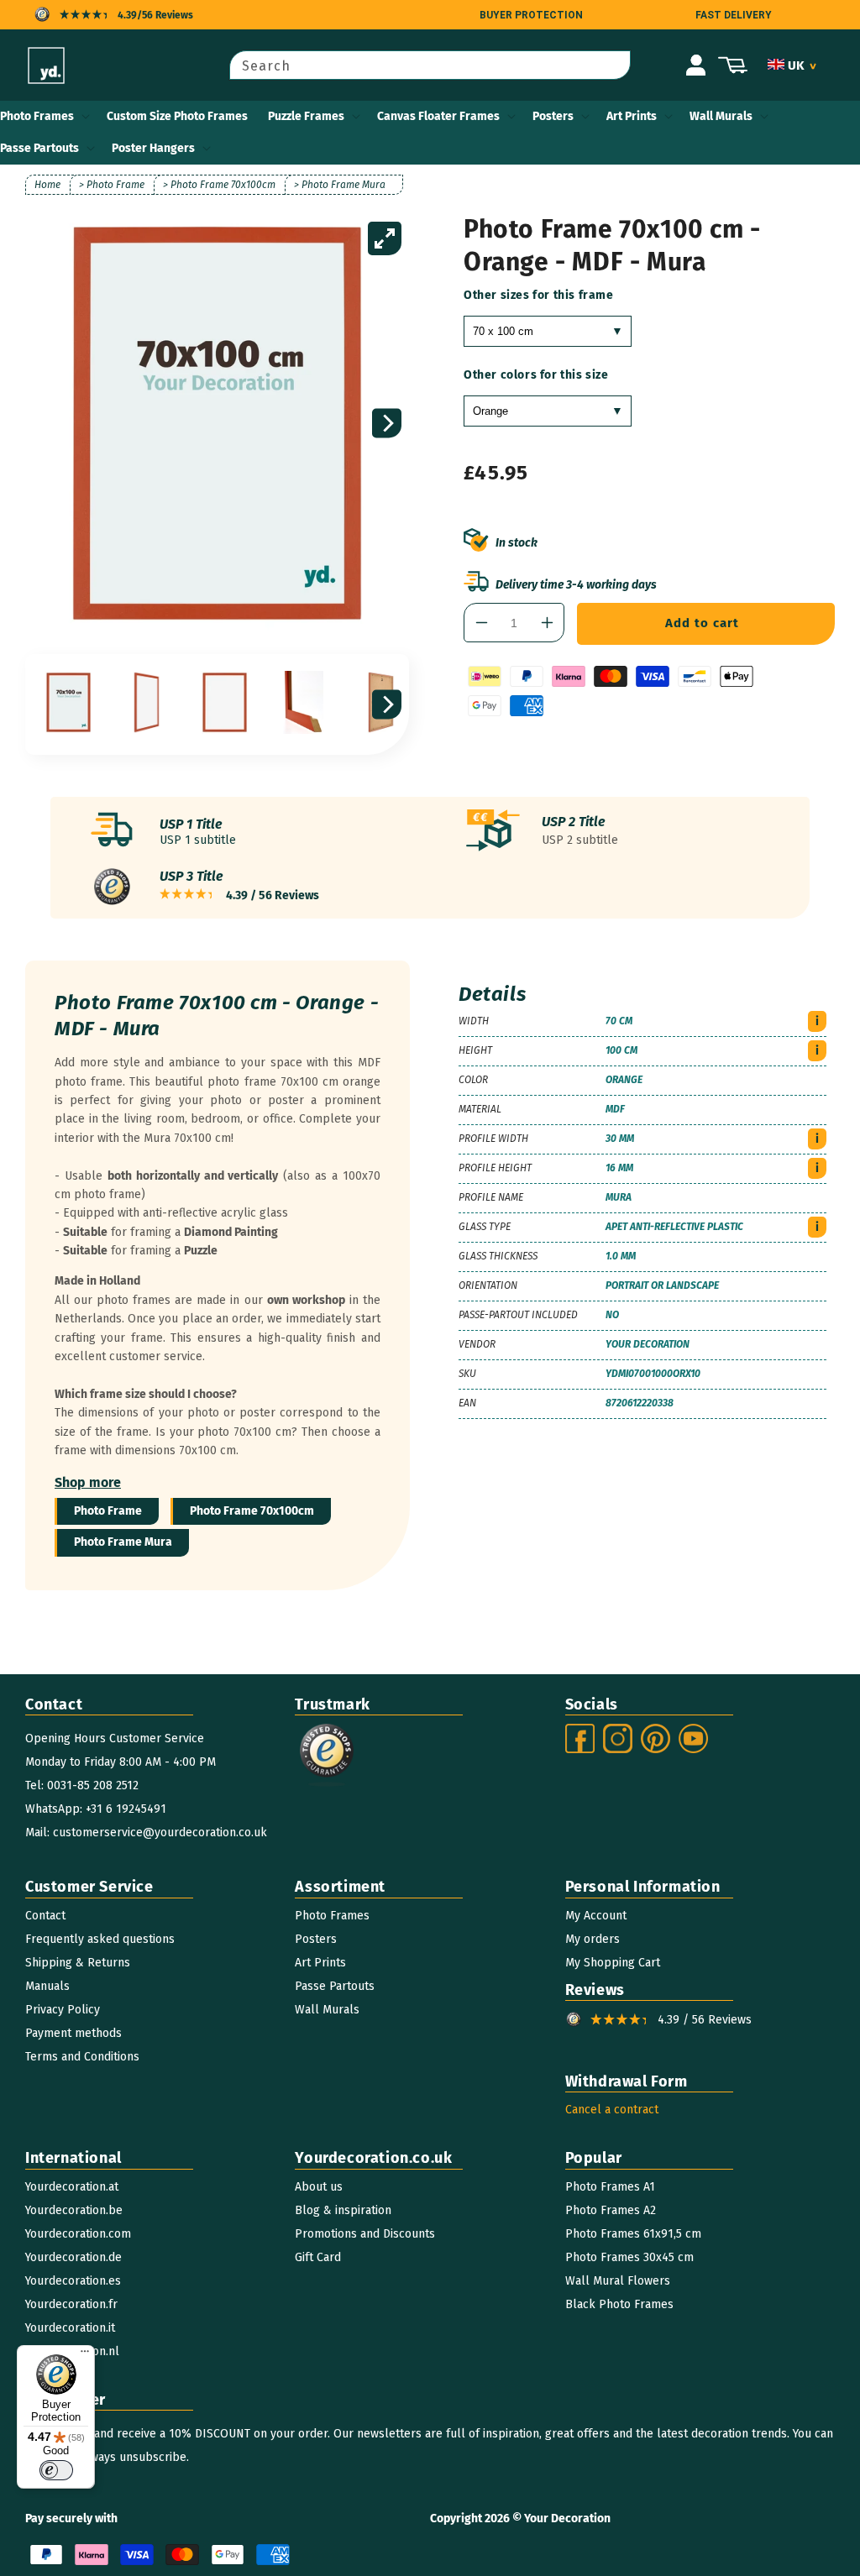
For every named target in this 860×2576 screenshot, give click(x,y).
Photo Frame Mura (123, 1542)
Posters (553, 116)
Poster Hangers (153, 148)
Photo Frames (37, 116)
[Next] (387, 424)
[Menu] (85, 2355)
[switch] (56, 2470)
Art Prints (632, 116)
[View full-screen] (385, 238)
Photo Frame (108, 1511)
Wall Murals (721, 116)
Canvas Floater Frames (438, 116)
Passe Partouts (39, 148)
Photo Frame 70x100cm (252, 1511)
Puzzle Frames (306, 116)
